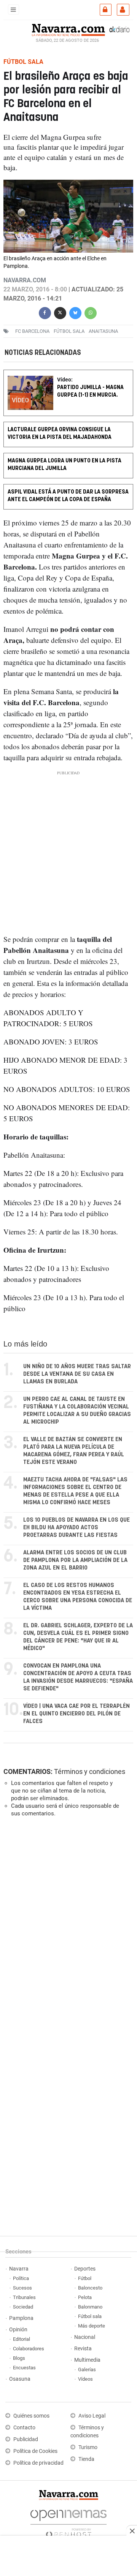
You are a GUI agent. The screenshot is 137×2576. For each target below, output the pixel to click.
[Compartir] (45, 312)
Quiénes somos (31, 2416)
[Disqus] (67, 1927)
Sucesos (22, 2288)
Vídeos (85, 2379)
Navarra (19, 2269)
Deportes (85, 2269)
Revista (83, 2349)
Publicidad (26, 2439)
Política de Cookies (35, 2451)
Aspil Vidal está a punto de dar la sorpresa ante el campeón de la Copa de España (68, 496)
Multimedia (87, 2360)
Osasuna (20, 2379)
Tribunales (24, 2297)
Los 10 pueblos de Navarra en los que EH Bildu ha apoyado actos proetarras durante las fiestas (76, 1528)
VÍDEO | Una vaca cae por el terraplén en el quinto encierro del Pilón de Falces (76, 1714)
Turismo (88, 2447)
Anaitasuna (103, 331)
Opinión (18, 2330)
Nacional (85, 2337)
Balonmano (90, 2307)
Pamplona (21, 2318)
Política (21, 2278)
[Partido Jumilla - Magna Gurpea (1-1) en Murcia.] (68, 375)
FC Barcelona (32, 331)
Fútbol (85, 2278)
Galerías (87, 2370)
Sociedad (23, 2307)
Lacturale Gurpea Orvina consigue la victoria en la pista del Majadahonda (60, 433)
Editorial (22, 2339)
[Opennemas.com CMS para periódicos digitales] (68, 2522)
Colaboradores (29, 2349)
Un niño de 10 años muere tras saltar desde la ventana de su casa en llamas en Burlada (77, 1374)
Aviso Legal (92, 2416)
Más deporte (92, 2326)
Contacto (24, 2428)
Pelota (85, 2297)
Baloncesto (90, 2288)
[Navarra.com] (68, 29)
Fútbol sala (69, 331)
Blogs (19, 2358)
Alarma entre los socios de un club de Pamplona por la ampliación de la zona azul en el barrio (75, 1560)
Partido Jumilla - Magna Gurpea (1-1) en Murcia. (90, 391)
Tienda (86, 2459)
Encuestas (24, 2368)
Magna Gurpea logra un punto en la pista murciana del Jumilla (65, 464)
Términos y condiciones (90, 1771)
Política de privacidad (38, 2463)
